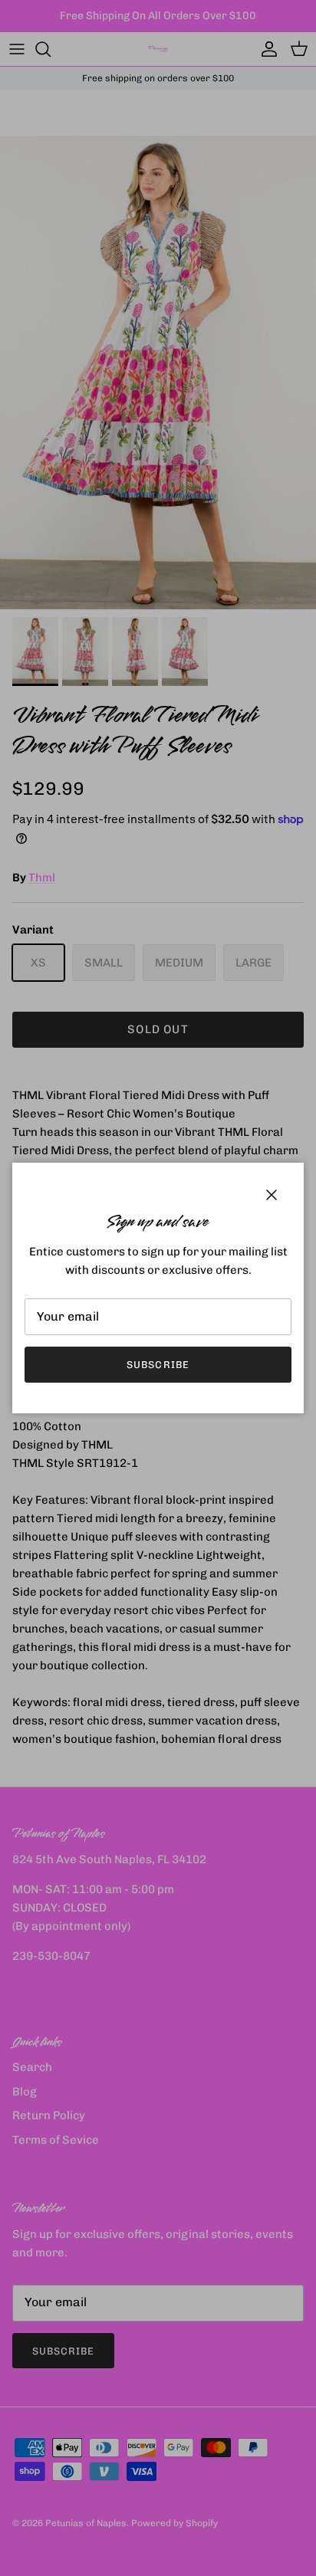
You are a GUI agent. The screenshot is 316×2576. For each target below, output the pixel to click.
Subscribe (158, 1365)
